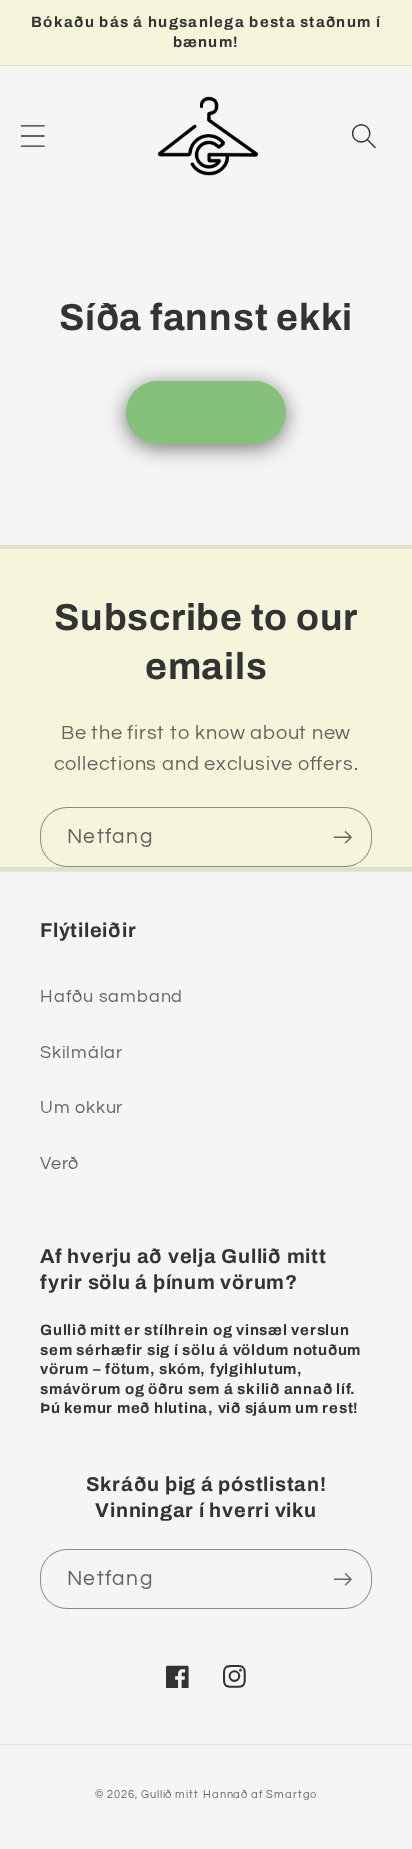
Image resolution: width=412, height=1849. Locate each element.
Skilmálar (81, 1052)
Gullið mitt (170, 1794)
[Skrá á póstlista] (342, 837)
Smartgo (291, 1794)
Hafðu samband (111, 996)
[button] (32, 135)
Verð (59, 1163)
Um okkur (81, 1107)
